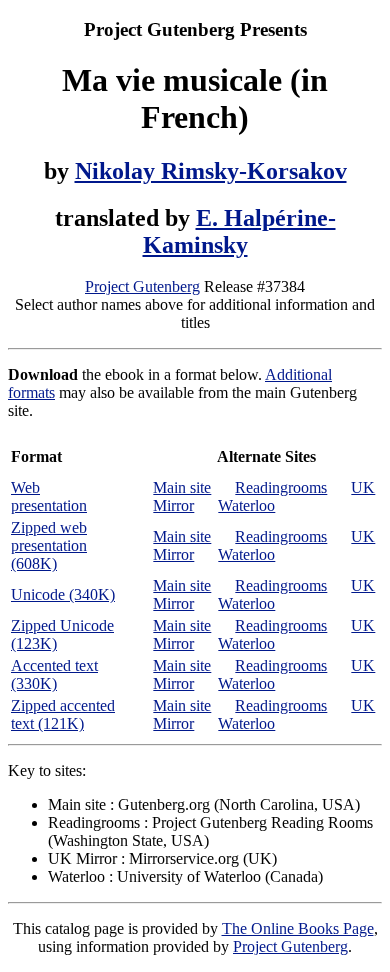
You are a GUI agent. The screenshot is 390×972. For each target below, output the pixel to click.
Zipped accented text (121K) (63, 714)
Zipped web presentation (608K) (49, 545)
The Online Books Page (298, 928)
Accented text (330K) (54, 674)
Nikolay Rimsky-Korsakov (211, 171)
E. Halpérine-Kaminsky (239, 231)
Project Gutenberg (142, 286)
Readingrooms (281, 487)
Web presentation (49, 496)
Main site (182, 487)
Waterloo (246, 505)
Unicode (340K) (63, 594)
